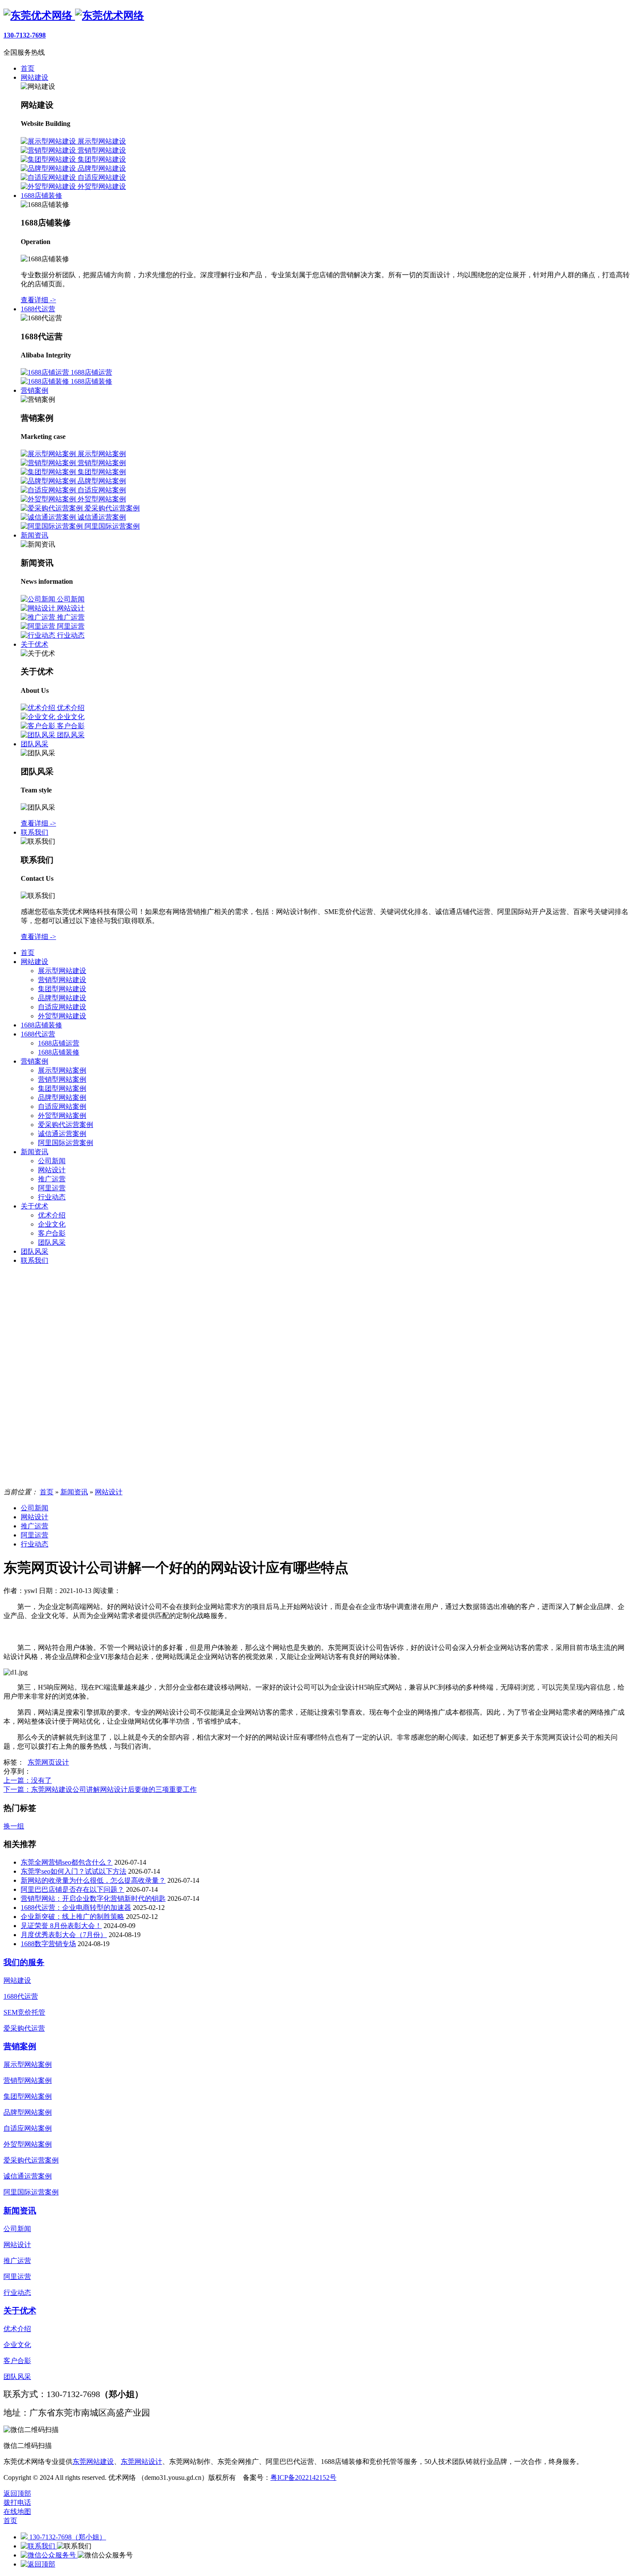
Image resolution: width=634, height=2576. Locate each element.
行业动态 (52, 1197)
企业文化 (52, 1224)
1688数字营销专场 (48, 1944)
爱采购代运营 (24, 2028)
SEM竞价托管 (24, 2012)
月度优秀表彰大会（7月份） (64, 1935)
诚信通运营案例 (62, 1134)
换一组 (14, 1826)
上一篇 (28, 1780)
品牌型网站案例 (62, 1097)
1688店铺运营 (59, 1043)
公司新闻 (52, 1161)
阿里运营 (52, 1188)
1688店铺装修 (41, 1025)
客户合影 (52, 1233)
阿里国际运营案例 (66, 1143)
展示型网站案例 (62, 1070)
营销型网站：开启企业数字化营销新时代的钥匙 (93, 1898)
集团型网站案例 (62, 1088)
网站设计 (52, 1170)
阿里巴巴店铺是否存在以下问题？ (72, 1889)
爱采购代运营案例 (66, 1125)
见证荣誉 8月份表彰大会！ (61, 1926)
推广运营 (52, 1179)
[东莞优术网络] (74, 16)
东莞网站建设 (93, 2462)
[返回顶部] (38, 2564)
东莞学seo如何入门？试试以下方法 (74, 1871)
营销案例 (35, 1061)
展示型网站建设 (62, 971)
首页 (28, 953)
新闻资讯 (35, 1152)
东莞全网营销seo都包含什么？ (67, 1862)
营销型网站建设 (62, 980)
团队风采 (52, 1242)
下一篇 (100, 1789)
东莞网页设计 (48, 1762)
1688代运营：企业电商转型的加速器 (76, 1908)
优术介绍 (52, 1215)
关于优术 (35, 1206)
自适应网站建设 (62, 1007)
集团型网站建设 (62, 989)
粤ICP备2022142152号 (303, 2477)
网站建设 (35, 962)
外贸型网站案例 (62, 1116)
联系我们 (35, 1260)
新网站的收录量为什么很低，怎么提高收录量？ (93, 1880)
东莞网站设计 (141, 2462)
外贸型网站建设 (62, 1016)
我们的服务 (24, 1962)
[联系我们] (39, 2546)
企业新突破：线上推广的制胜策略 (72, 1917)
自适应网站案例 (62, 1106)
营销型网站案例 (62, 1079)
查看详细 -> (38, 300)
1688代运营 (38, 1034)
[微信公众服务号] (49, 2555)
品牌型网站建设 (62, 998)
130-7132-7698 (25, 35)
